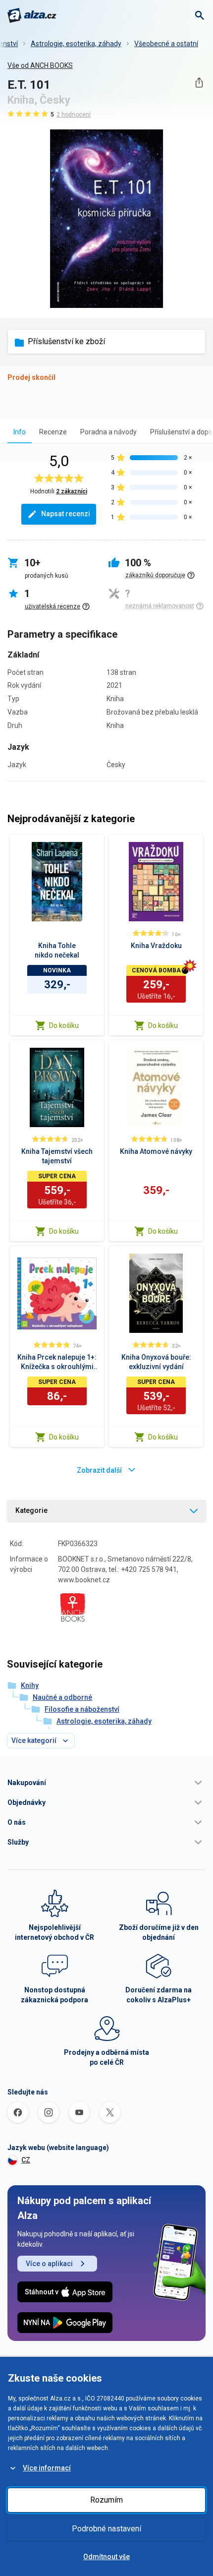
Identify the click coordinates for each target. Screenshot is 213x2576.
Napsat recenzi (66, 514)
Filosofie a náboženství (82, 1709)
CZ (26, 2160)
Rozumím (106, 2500)
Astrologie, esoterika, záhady (76, 44)
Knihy (30, 1685)
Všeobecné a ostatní (166, 44)
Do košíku (64, 1025)
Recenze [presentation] (53, 432)
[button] (106, 1783)
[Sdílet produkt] (199, 83)
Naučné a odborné (62, 1697)
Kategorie (31, 1510)
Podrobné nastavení (106, 2529)
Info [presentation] (20, 432)
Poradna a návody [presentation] (108, 432)
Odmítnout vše (106, 2557)
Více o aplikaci (49, 2264)
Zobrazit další (99, 1470)
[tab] (20, 432)
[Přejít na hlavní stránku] (32, 15)
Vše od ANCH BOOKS (40, 65)
